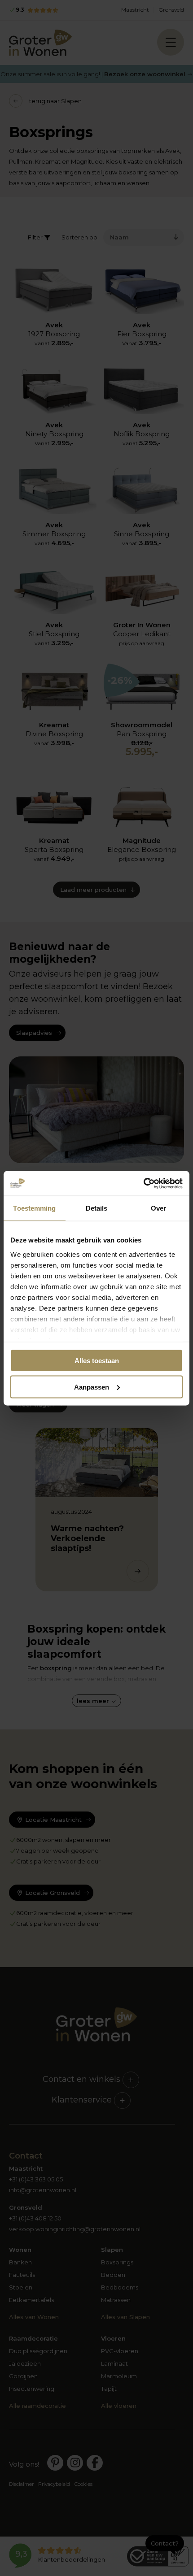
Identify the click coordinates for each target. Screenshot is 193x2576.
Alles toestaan (97, 1361)
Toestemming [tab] (34, 1208)
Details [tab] (97, 1208)
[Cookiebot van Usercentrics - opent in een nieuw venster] (143, 1183)
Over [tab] (158, 1208)
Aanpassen (92, 1387)
